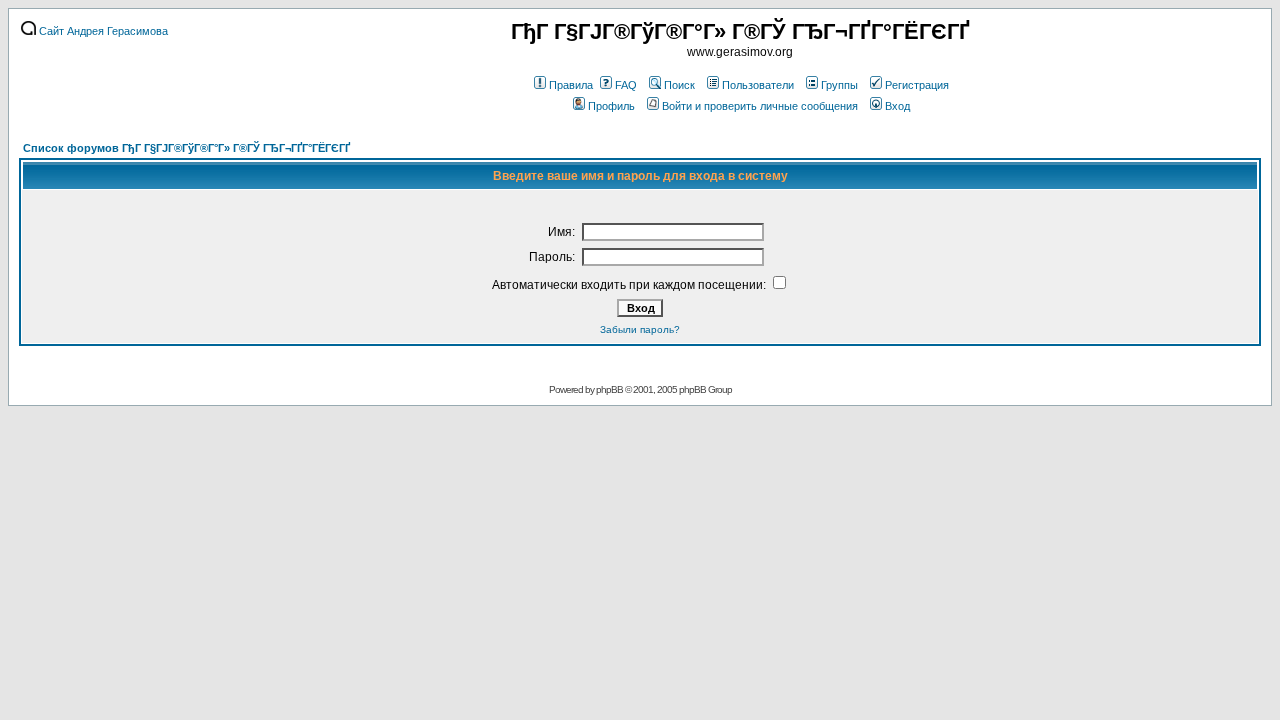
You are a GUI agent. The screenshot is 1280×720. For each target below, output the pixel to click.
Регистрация (917, 85)
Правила (571, 85)
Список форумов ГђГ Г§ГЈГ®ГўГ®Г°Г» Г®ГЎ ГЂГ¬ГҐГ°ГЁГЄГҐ (186, 148)
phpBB (609, 389)
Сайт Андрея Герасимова (102, 31)
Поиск (679, 85)
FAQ (626, 85)
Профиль (611, 106)
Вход (897, 106)
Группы (839, 85)
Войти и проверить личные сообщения (760, 106)
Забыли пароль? (640, 329)
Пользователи (758, 85)
